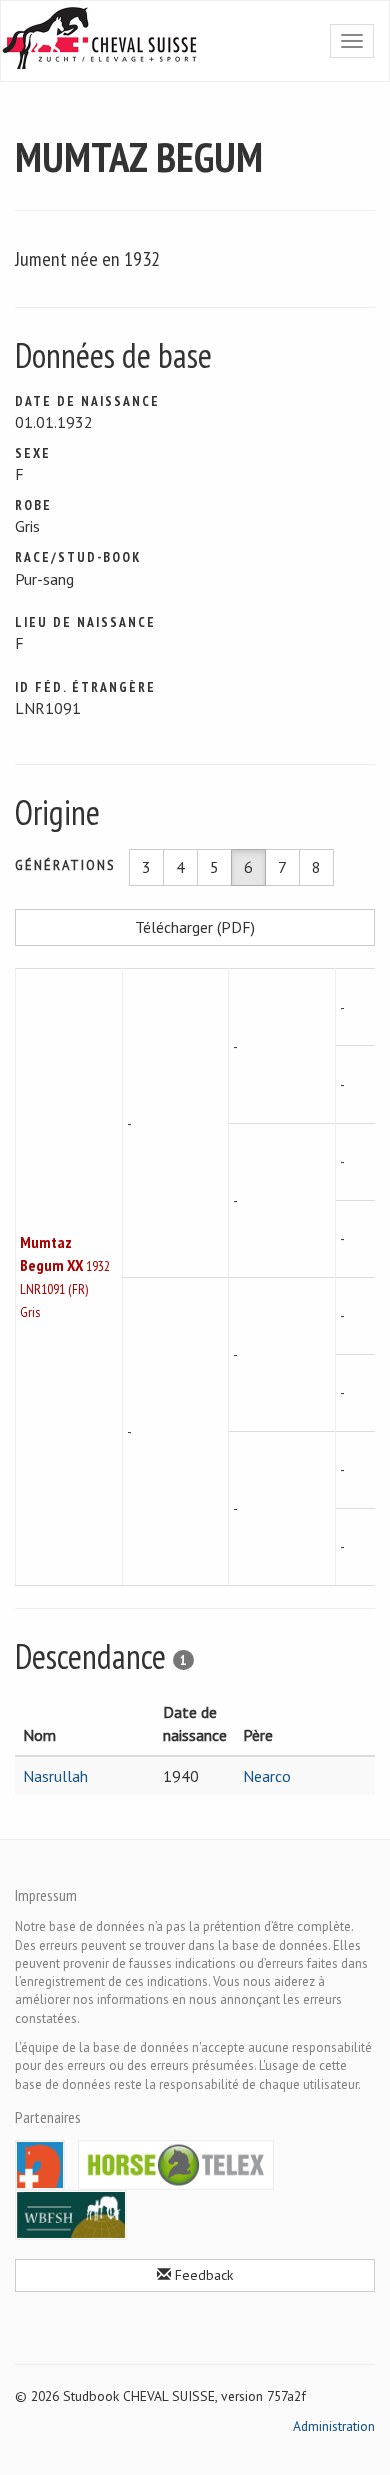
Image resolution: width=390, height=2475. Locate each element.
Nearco (267, 1776)
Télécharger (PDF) (195, 927)
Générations (65, 865)
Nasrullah (55, 1776)
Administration (334, 2426)
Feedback (202, 2275)
